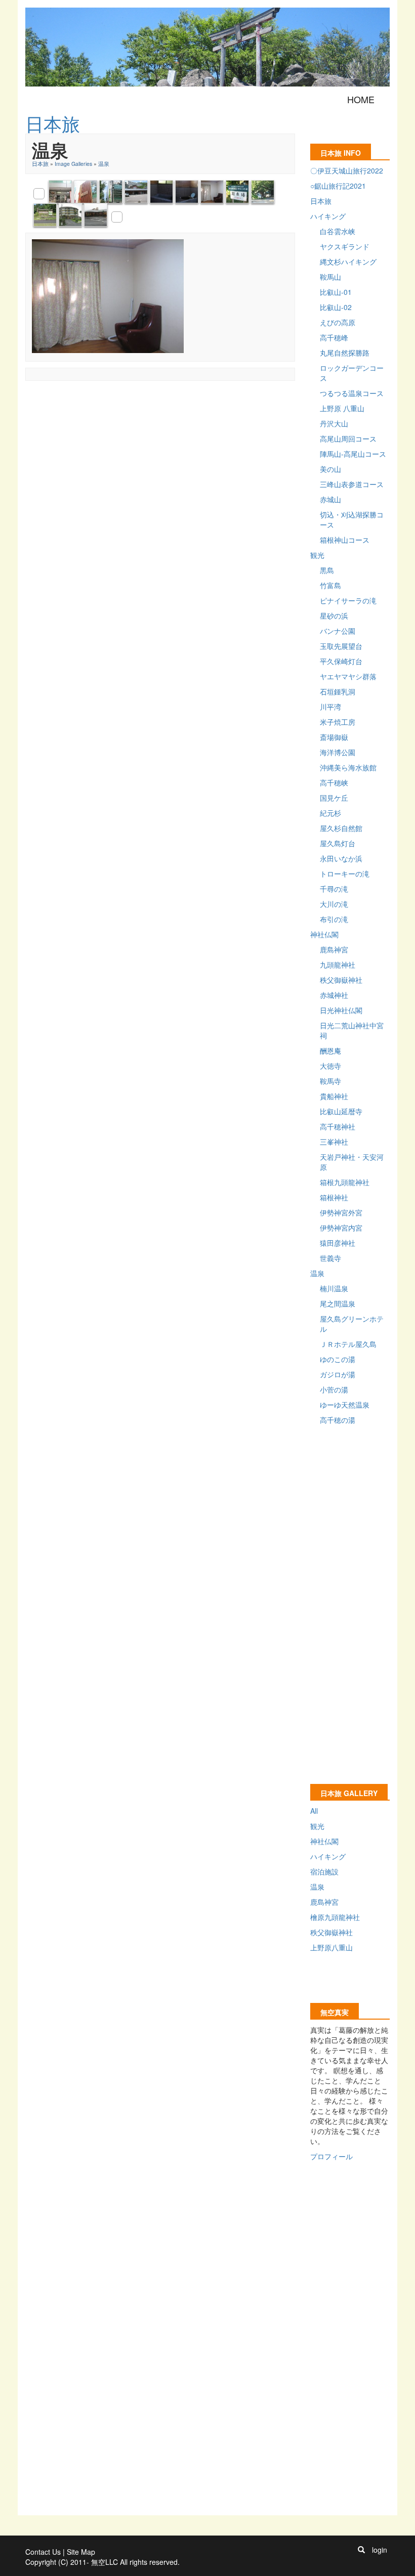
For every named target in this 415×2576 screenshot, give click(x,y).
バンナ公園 (338, 631)
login (380, 2550)
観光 (317, 555)
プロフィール (331, 2156)
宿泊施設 (324, 1871)
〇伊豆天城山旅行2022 (347, 170)
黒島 (327, 570)
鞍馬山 (330, 277)
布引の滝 (334, 919)
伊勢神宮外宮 (341, 1212)
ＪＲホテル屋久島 (348, 1344)
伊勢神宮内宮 (341, 1228)
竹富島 (330, 585)
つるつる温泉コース (352, 393)
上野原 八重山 (342, 408)
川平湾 (330, 707)
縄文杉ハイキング (348, 261)
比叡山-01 (336, 292)
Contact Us (43, 2552)
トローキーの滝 (345, 874)
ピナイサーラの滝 (348, 600)
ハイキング (328, 216)
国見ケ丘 (334, 798)
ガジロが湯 (338, 1374)
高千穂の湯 (338, 1420)
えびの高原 (338, 322)
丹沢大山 (334, 423)
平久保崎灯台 (341, 661)
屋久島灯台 (338, 843)
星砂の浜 (334, 616)
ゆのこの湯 (338, 1359)
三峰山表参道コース (352, 484)
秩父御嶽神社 (341, 980)
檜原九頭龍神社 (335, 1917)
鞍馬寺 (330, 1081)
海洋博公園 (338, 752)
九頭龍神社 (338, 965)
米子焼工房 (338, 722)
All (314, 1811)
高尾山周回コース (348, 439)
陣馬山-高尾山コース (353, 454)
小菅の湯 (334, 1389)
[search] (361, 2550)
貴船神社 (334, 1096)
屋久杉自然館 (341, 828)
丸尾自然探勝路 (345, 353)
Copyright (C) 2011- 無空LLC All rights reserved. (102, 2562)
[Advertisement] (210, 410)
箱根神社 (334, 1197)
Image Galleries (73, 164)
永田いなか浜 (341, 858)
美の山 (330, 469)
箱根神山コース (345, 540)
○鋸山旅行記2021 (338, 186)
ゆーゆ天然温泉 (345, 1405)
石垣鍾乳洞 (338, 691)
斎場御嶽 (334, 737)
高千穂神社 (338, 1126)
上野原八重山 (331, 1947)
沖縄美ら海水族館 (348, 767)
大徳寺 (330, 1066)
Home (361, 99)
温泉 (104, 164)
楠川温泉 (334, 1288)
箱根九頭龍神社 (345, 1182)
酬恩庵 (330, 1051)
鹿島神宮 (334, 949)
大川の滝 (334, 904)
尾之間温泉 (338, 1303)
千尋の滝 (334, 889)
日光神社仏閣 (341, 1010)
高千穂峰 (334, 337)
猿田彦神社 (338, 1243)
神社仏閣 (324, 934)
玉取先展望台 (341, 646)
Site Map (81, 2552)
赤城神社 (334, 995)
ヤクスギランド (345, 246)
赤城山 (330, 499)
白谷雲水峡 (338, 231)
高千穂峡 (334, 782)
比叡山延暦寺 (341, 1111)
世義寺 (330, 1258)
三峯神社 (334, 1142)
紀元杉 (330, 813)
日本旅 (40, 164)
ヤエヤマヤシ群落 (348, 676)
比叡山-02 (336, 307)
